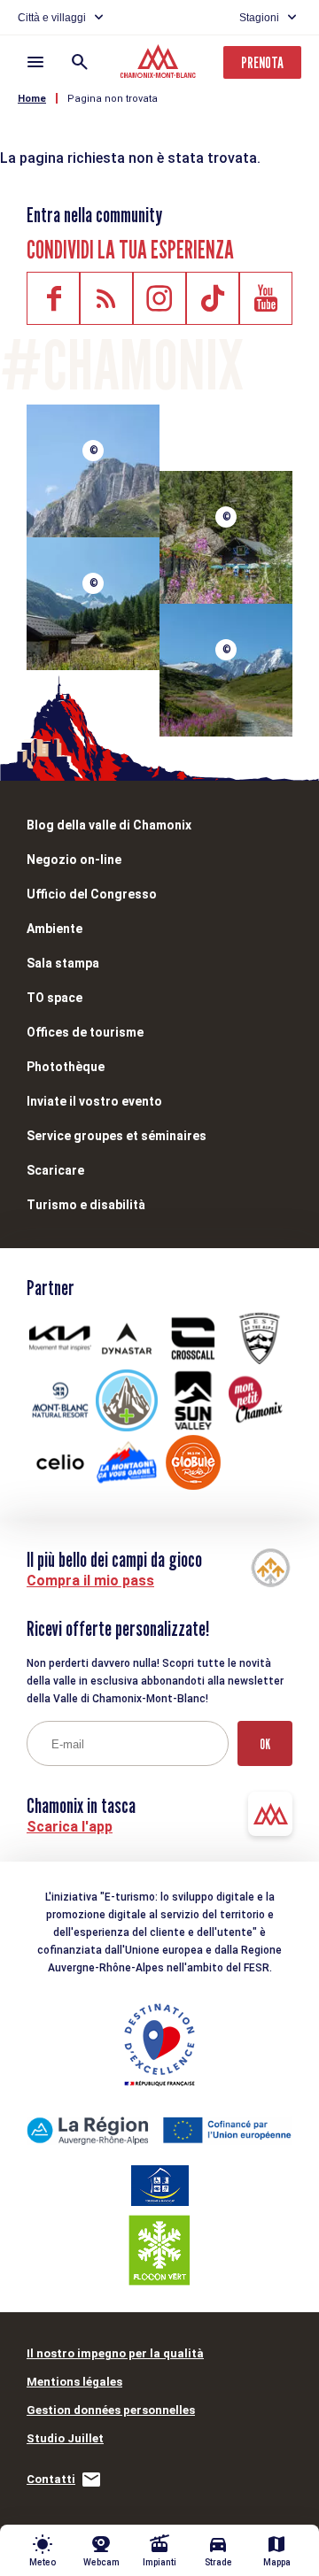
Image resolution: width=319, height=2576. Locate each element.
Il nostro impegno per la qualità (115, 2353)
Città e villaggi (52, 18)
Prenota (262, 62)
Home (32, 99)
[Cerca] (80, 62)
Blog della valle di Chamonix (109, 825)
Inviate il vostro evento (94, 1101)
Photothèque (66, 1067)
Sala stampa (63, 963)
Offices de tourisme (85, 1032)
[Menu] (35, 62)
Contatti (51, 2479)
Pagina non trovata (113, 99)
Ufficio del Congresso (92, 894)
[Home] (160, 64)
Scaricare (55, 1170)
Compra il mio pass (90, 1581)
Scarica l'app (70, 1827)
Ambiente (54, 929)
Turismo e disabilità (86, 1205)
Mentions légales (74, 2382)
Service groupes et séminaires (117, 1136)
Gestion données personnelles (111, 2410)
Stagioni (259, 18)
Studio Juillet (65, 2438)
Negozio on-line (74, 860)
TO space (54, 998)
